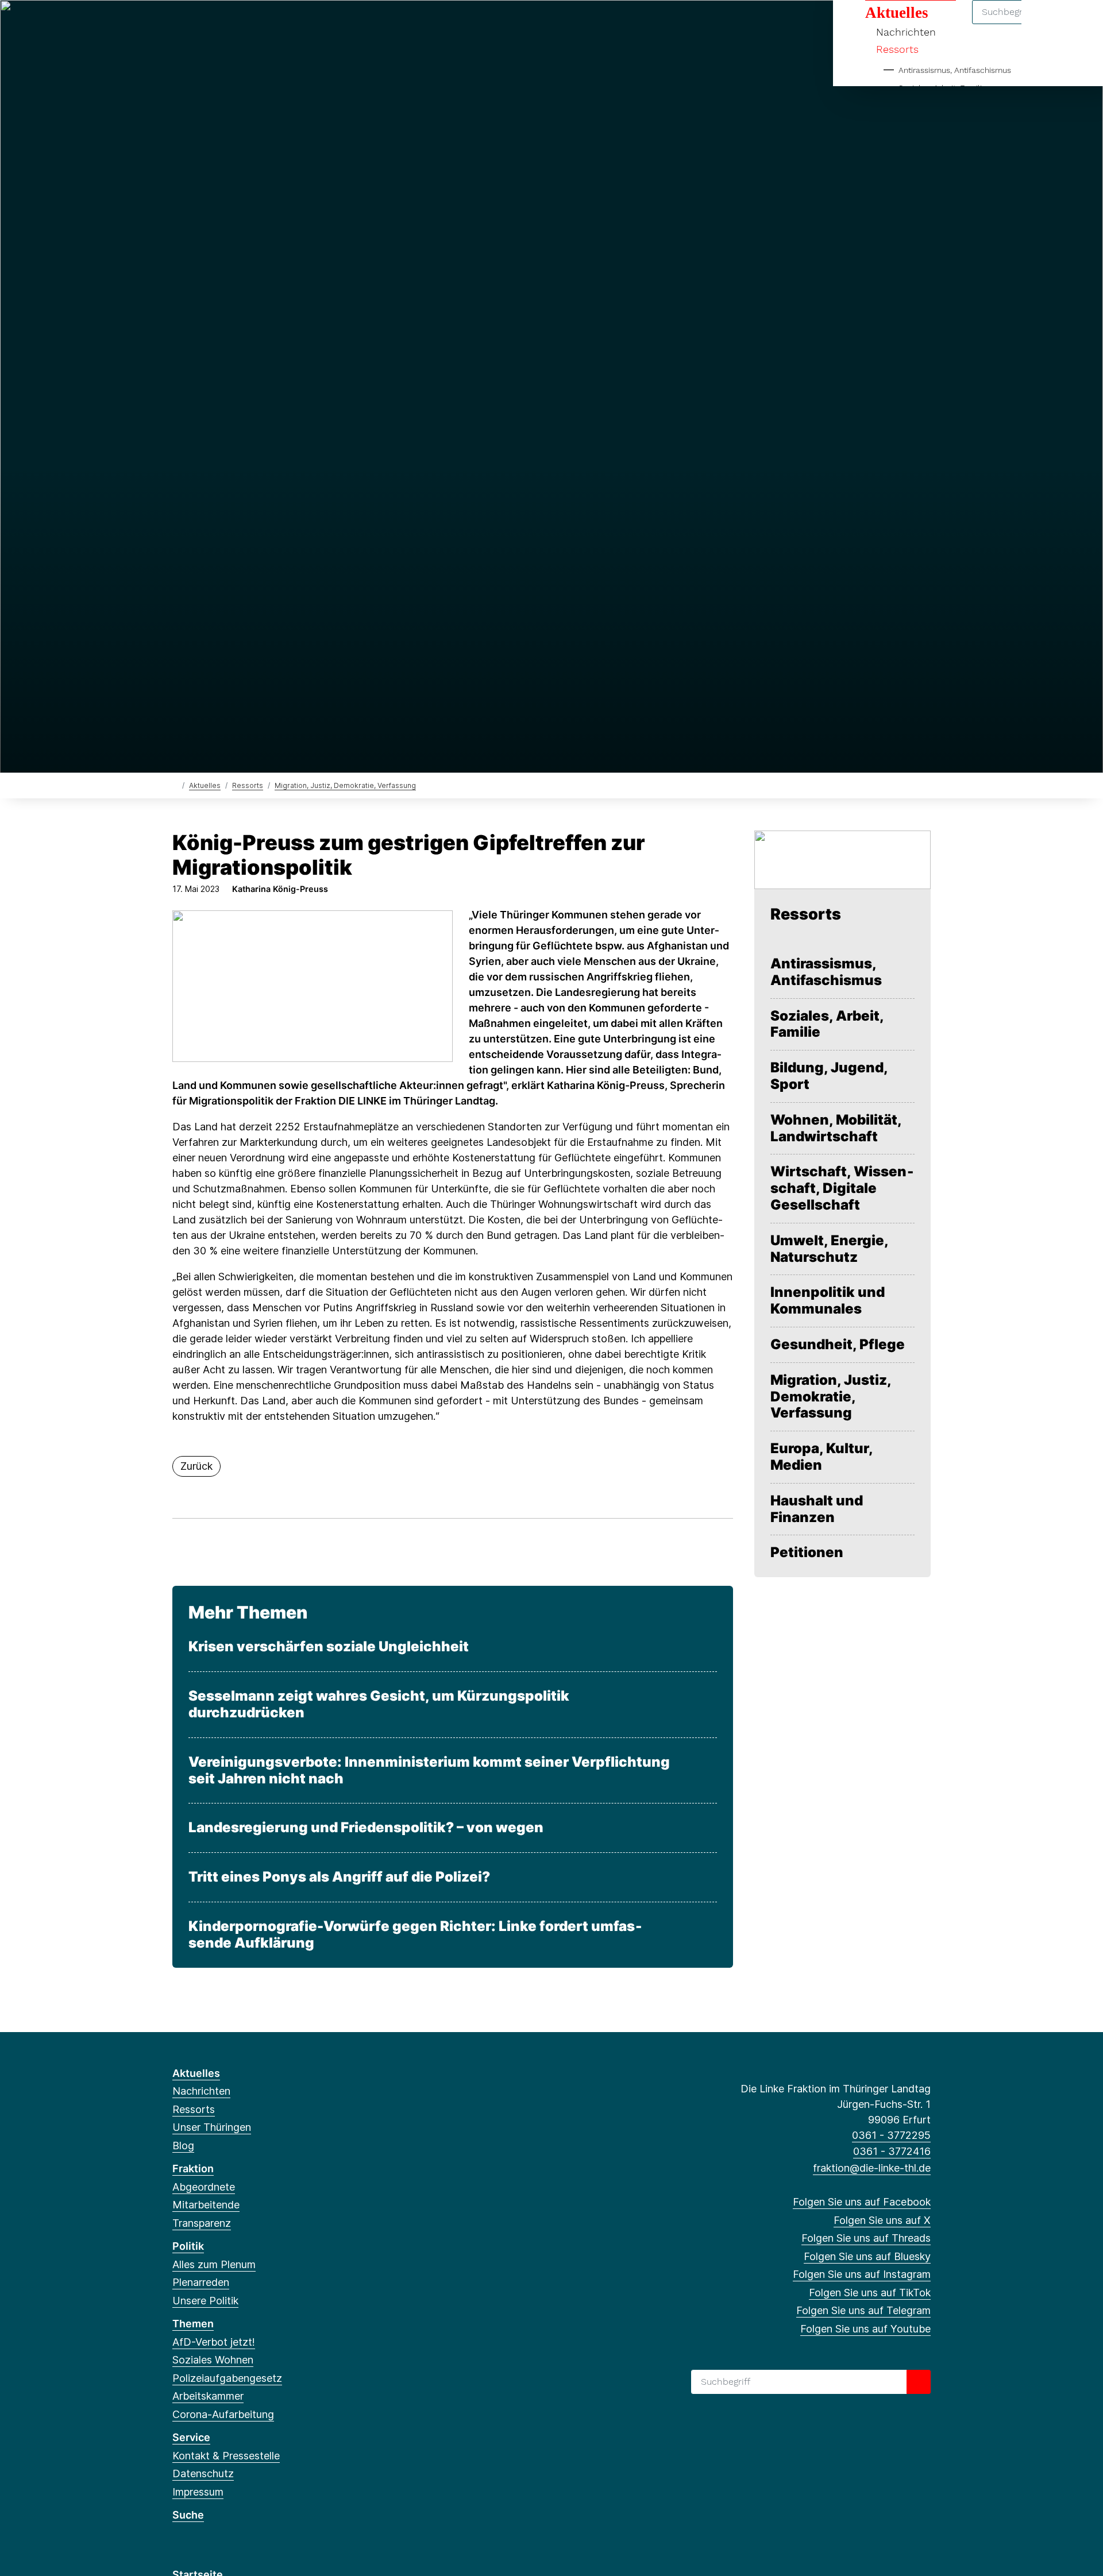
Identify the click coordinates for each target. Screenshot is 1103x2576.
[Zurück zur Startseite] (175, 785)
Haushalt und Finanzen (817, 1509)
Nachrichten (201, 2091)
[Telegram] (292, 24)
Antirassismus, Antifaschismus (955, 70)
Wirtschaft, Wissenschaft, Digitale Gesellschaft (842, 1188)
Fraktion (193, 2168)
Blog (183, 2146)
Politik (188, 2246)
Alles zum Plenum (214, 2264)
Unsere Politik (205, 2301)
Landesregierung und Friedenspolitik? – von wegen (366, 1828)
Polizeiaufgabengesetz (227, 2378)
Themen (193, 2324)
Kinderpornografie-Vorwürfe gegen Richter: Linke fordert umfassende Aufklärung (415, 1935)
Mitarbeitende (206, 2205)
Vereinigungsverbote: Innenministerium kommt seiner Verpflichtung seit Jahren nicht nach (429, 1770)
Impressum (198, 2492)
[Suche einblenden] (1045, 24)
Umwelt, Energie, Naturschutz (829, 1249)
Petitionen (807, 1552)
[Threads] (216, 24)
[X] (197, 24)
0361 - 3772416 (892, 2151)
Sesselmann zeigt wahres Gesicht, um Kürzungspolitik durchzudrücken (379, 1704)
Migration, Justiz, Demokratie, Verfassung (345, 785)
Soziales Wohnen (213, 2360)
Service (191, 2437)
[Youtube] (311, 24)
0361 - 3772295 (891, 2135)
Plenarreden (201, 2282)
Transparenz (202, 2223)
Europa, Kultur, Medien (822, 1457)
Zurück (196, 1466)
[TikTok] (273, 24)
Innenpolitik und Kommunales (828, 1301)
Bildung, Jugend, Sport (829, 1076)
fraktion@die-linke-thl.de (872, 2168)
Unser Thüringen (212, 2127)
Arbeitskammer (208, 2396)
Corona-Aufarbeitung (223, 2414)
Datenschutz (203, 2473)
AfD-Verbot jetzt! (214, 2342)
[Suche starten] (919, 2382)
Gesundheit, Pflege (838, 1345)
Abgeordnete (204, 2187)
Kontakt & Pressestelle (226, 2456)
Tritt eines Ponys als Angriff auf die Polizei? (339, 1877)
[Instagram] (254, 24)
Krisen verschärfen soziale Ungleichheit (329, 1647)
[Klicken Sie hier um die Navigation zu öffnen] (1079, 24)
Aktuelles (205, 785)
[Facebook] (178, 24)
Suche (188, 2515)
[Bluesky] (235, 24)
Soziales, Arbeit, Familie (827, 1024)
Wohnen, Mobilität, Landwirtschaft (836, 1128)
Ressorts (897, 49)
